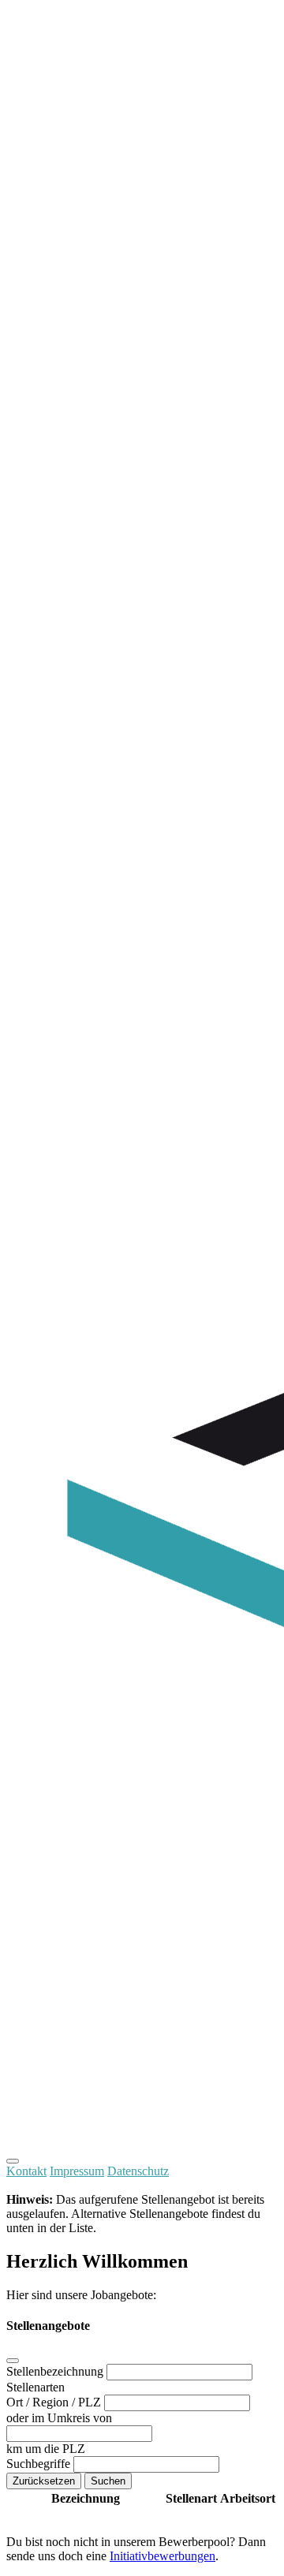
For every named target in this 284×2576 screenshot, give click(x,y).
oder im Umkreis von (59, 2418)
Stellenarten (35, 2387)
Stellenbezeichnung (56, 2371)
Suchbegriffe (40, 2464)
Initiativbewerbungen (163, 2556)
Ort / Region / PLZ (55, 2402)
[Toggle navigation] (13, 2161)
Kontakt (26, 2171)
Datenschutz (138, 2171)
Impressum (77, 2171)
